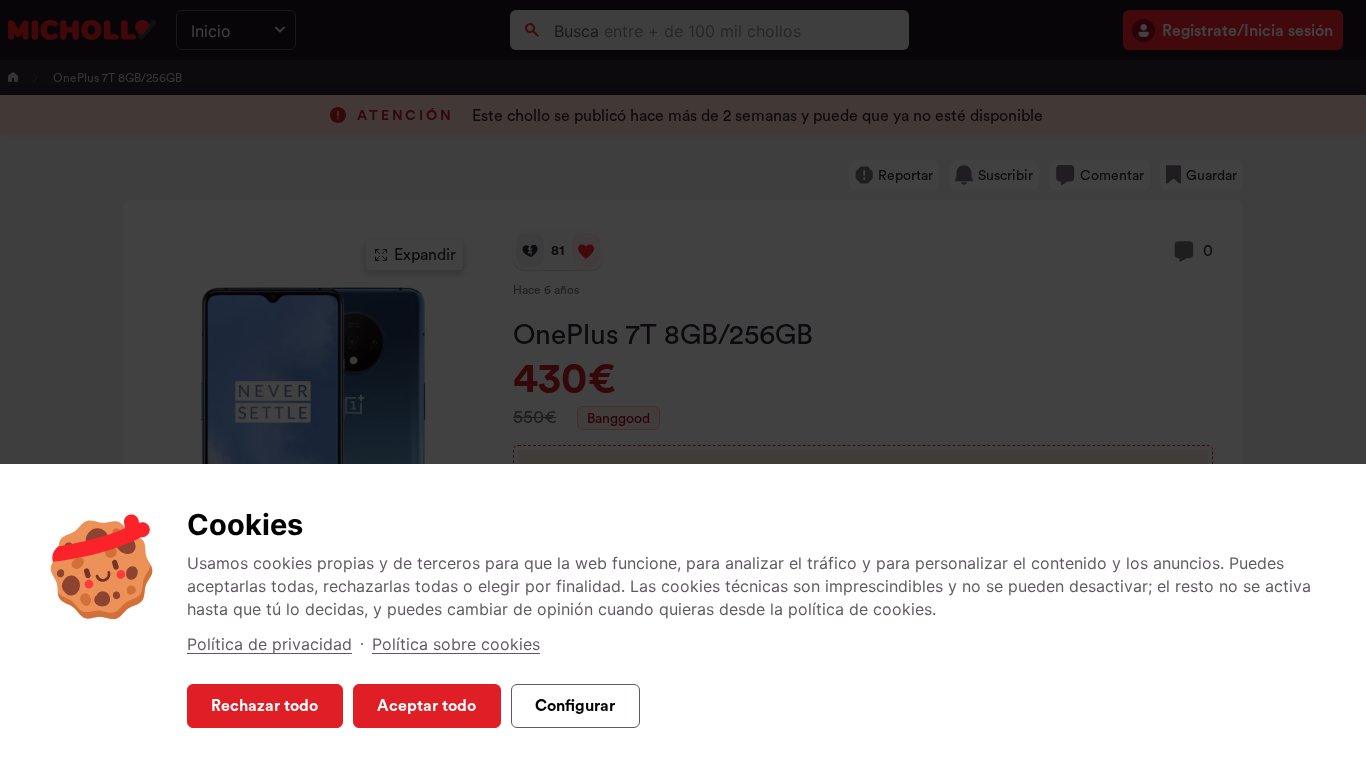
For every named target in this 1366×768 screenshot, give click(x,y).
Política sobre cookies (456, 644)
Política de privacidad (269, 644)
